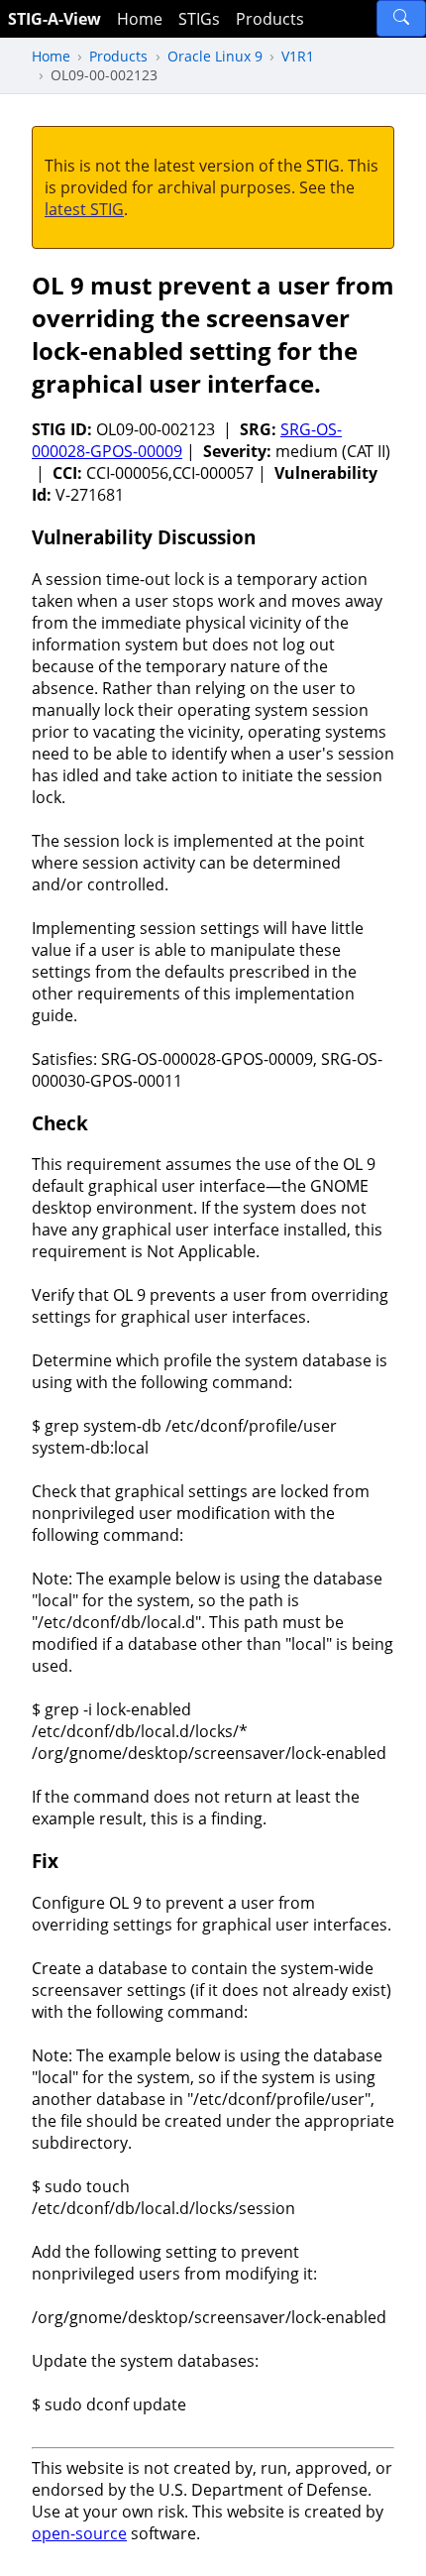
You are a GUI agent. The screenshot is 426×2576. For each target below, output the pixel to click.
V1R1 (298, 56)
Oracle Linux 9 (215, 56)
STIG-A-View (54, 19)
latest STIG (84, 209)
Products (270, 19)
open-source (79, 2533)
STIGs (199, 19)
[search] (401, 18)
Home (140, 19)
